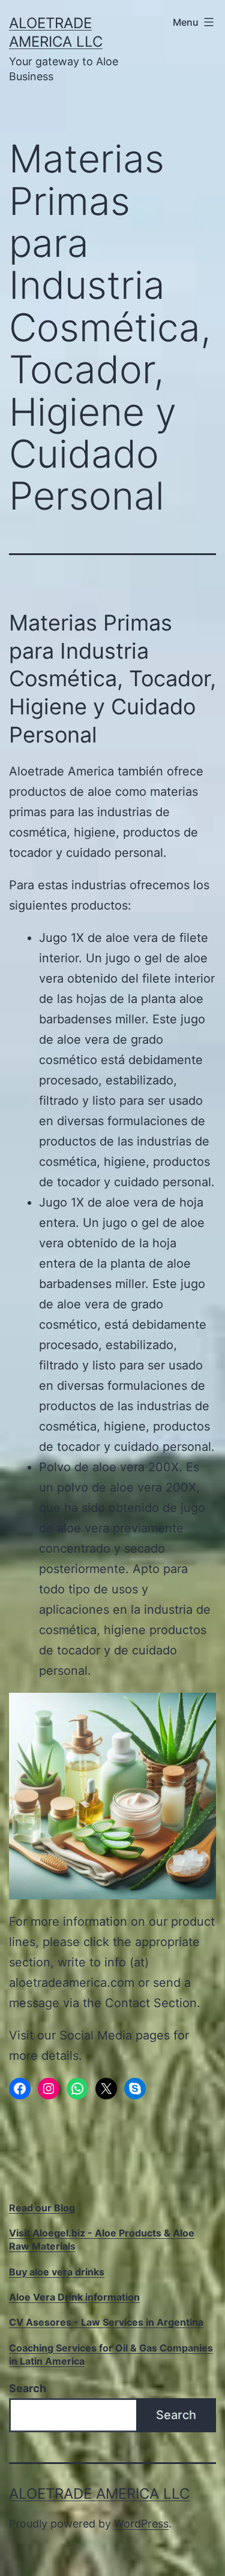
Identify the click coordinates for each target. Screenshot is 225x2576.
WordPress (141, 2524)
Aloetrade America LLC (99, 2494)
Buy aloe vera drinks (57, 2272)
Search (28, 2388)
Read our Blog (42, 2208)
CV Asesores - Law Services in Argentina (106, 2322)
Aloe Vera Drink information (74, 2297)
